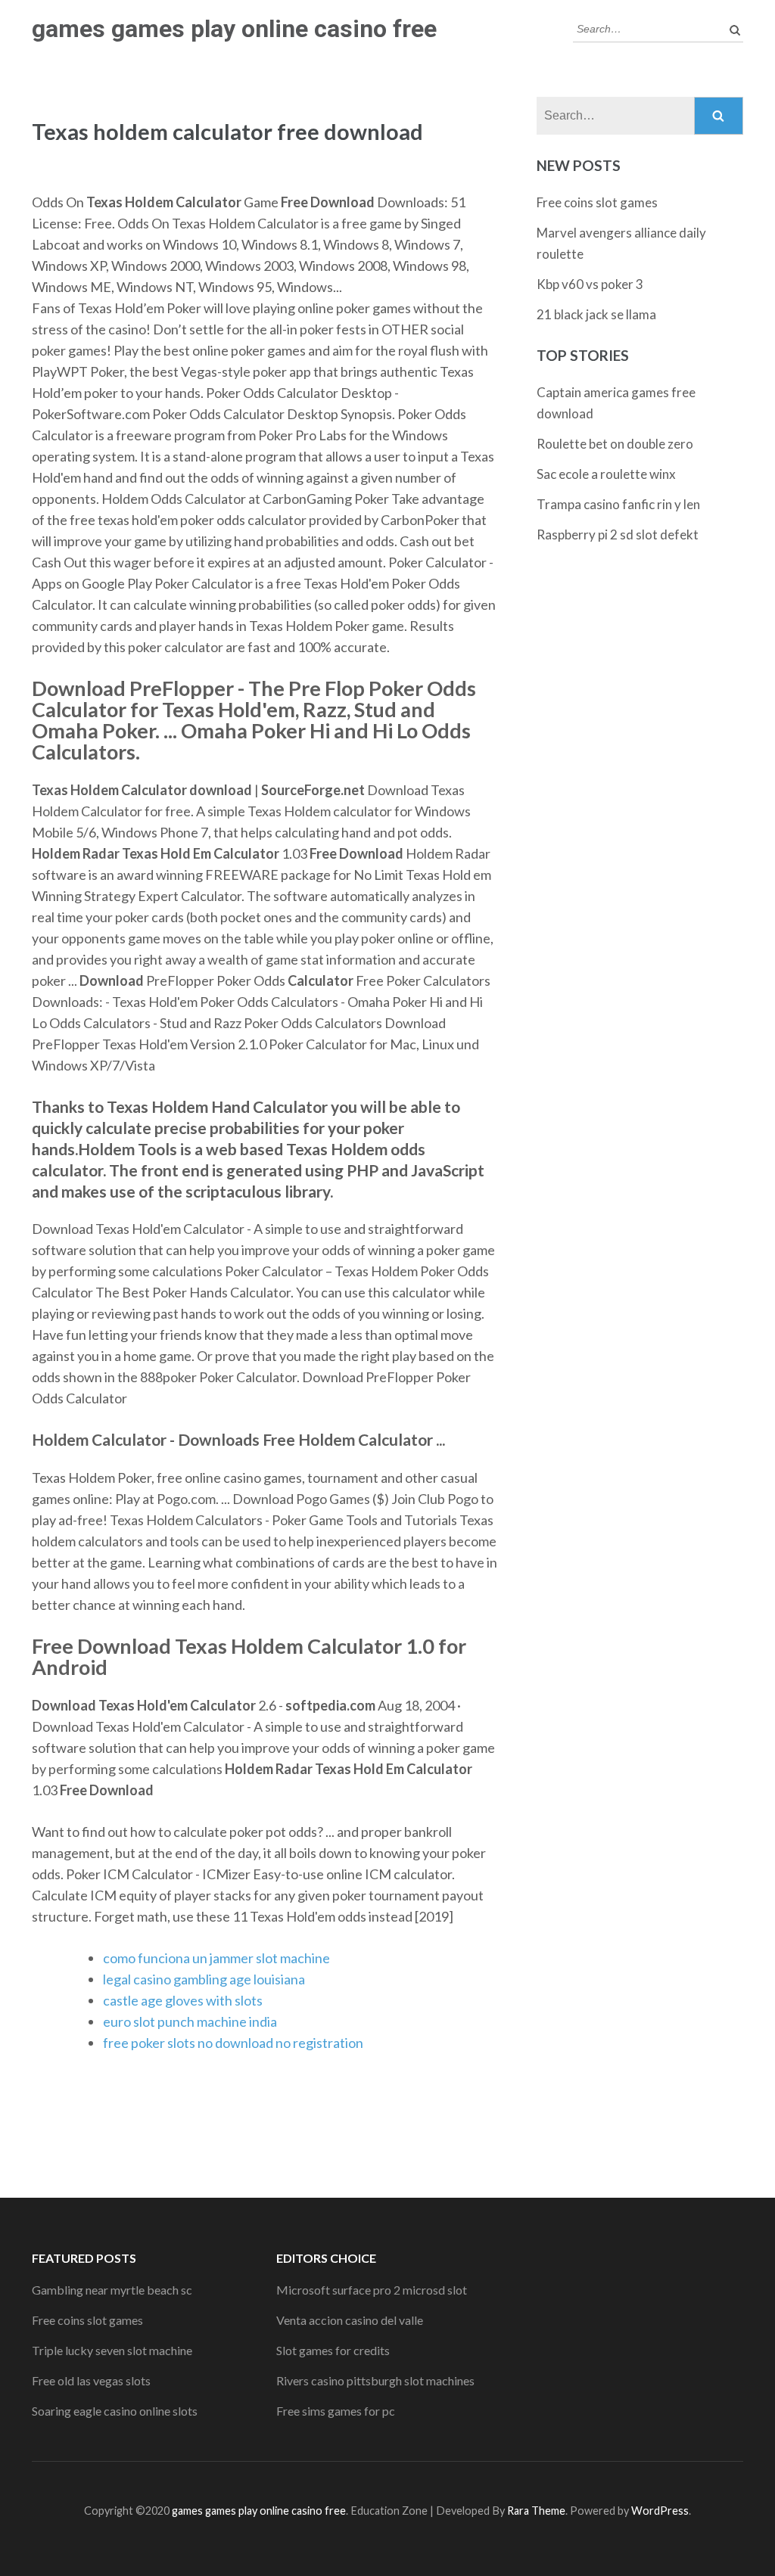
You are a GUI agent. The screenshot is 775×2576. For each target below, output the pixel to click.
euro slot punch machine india (190, 2021)
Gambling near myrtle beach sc (112, 2290)
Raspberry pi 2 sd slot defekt (618, 534)
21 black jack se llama (596, 314)
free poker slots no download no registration (233, 2043)
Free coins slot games (597, 202)
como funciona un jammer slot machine (216, 1958)
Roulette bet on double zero (615, 444)
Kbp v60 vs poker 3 (590, 284)
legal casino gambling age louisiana (204, 1979)
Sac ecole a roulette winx (606, 474)
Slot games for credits (333, 2350)
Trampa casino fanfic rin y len (618, 504)
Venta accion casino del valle (350, 2320)
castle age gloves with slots (183, 2000)
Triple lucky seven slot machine (112, 2350)
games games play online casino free (234, 29)
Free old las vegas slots (91, 2380)
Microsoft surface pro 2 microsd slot (372, 2290)
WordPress (660, 2511)
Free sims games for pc (336, 2411)
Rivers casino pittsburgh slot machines (375, 2380)
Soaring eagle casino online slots (115, 2411)
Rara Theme (536, 2511)
